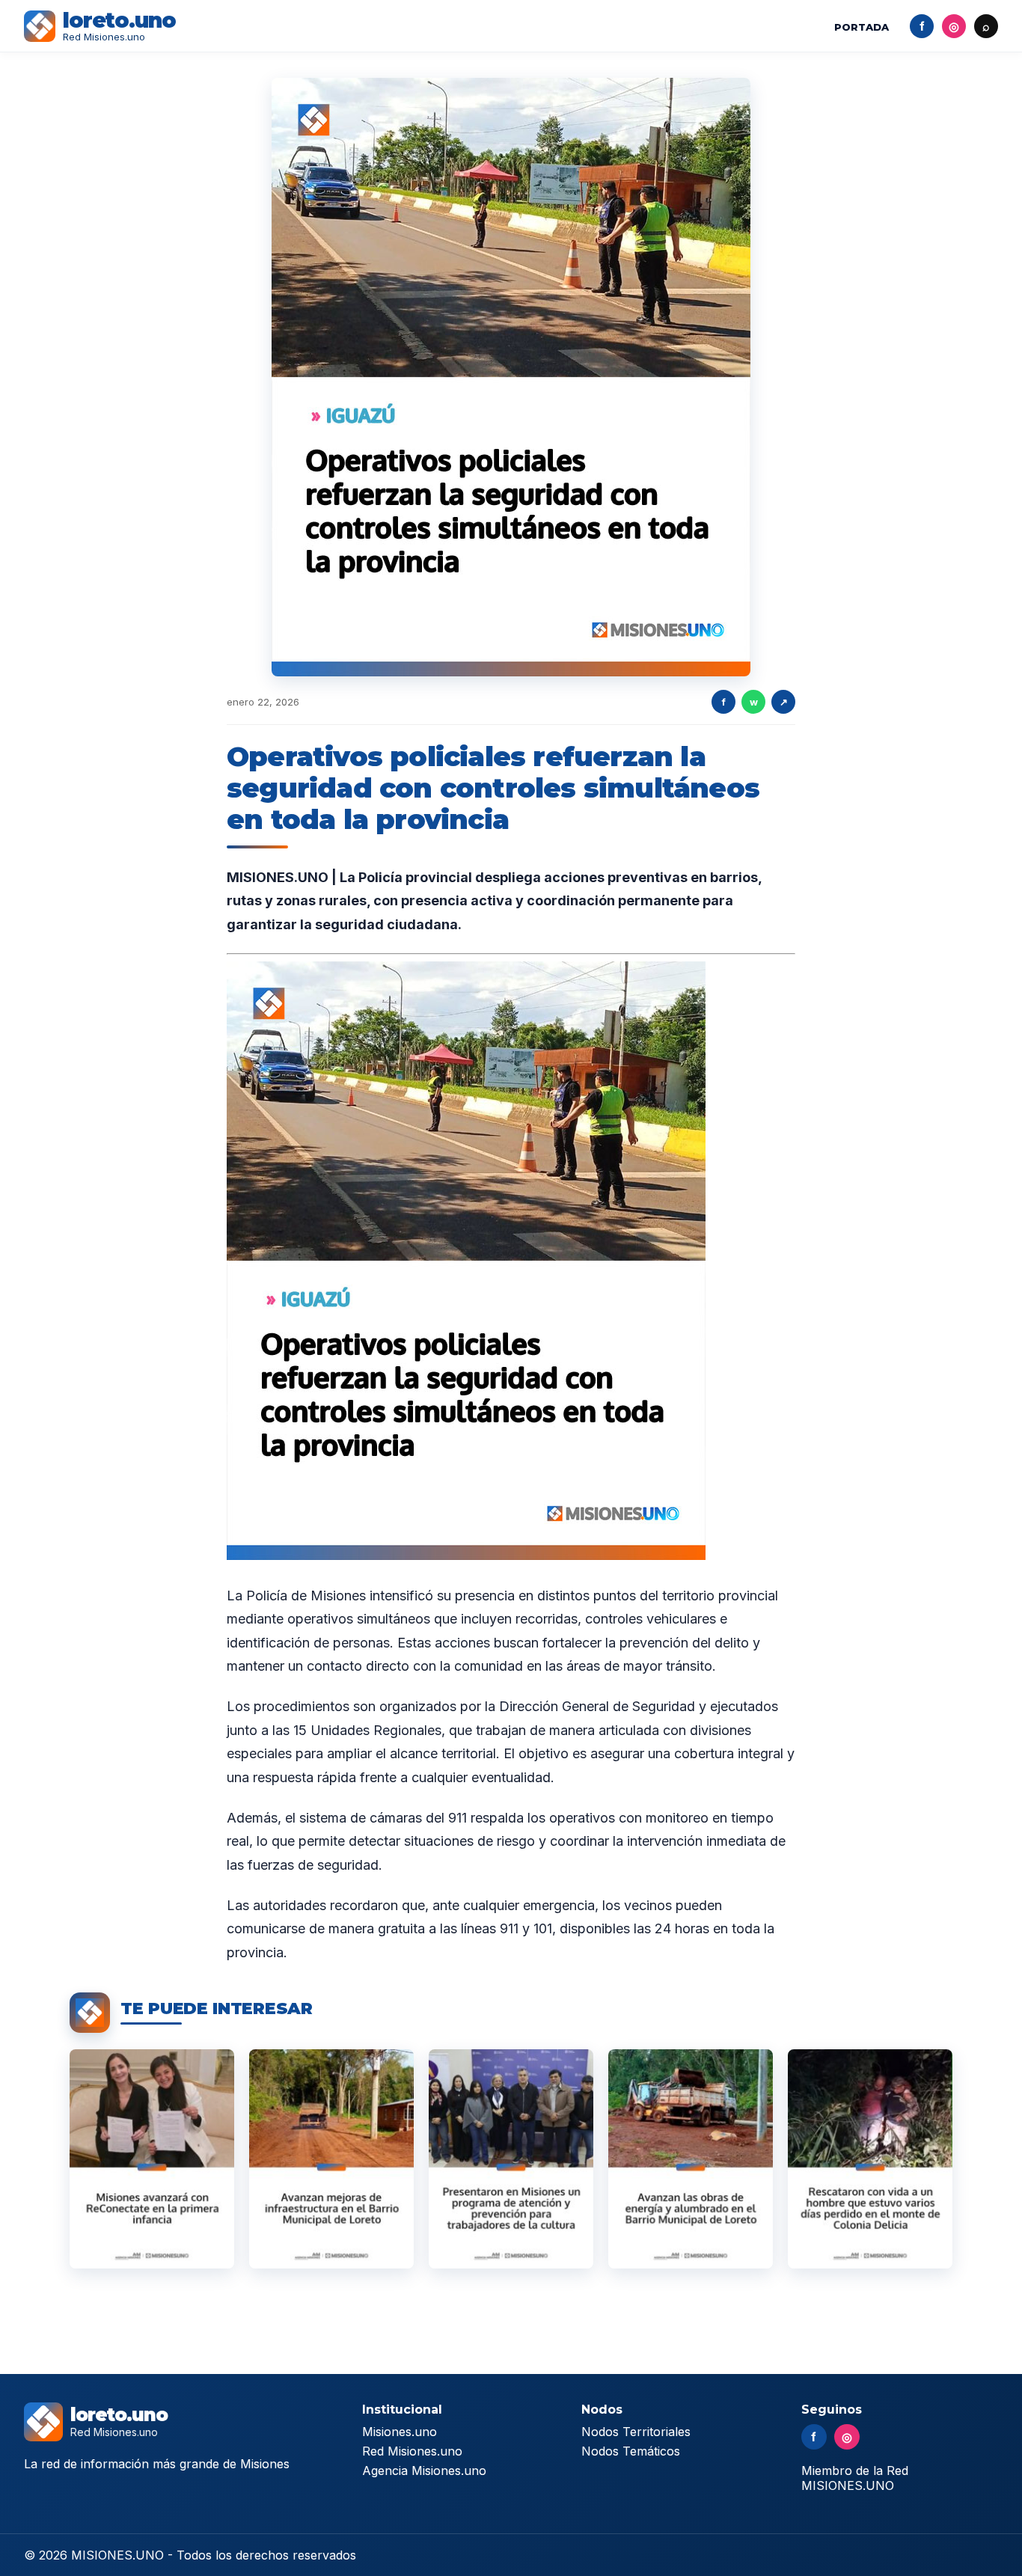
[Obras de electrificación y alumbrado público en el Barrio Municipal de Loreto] (691, 2159)
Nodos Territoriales (636, 2432)
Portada (862, 27)
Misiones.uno (400, 2432)
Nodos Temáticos (631, 2451)
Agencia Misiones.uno (424, 2471)
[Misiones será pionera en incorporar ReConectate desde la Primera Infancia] (152, 2159)
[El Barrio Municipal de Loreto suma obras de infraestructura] (331, 2159)
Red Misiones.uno (412, 2451)
